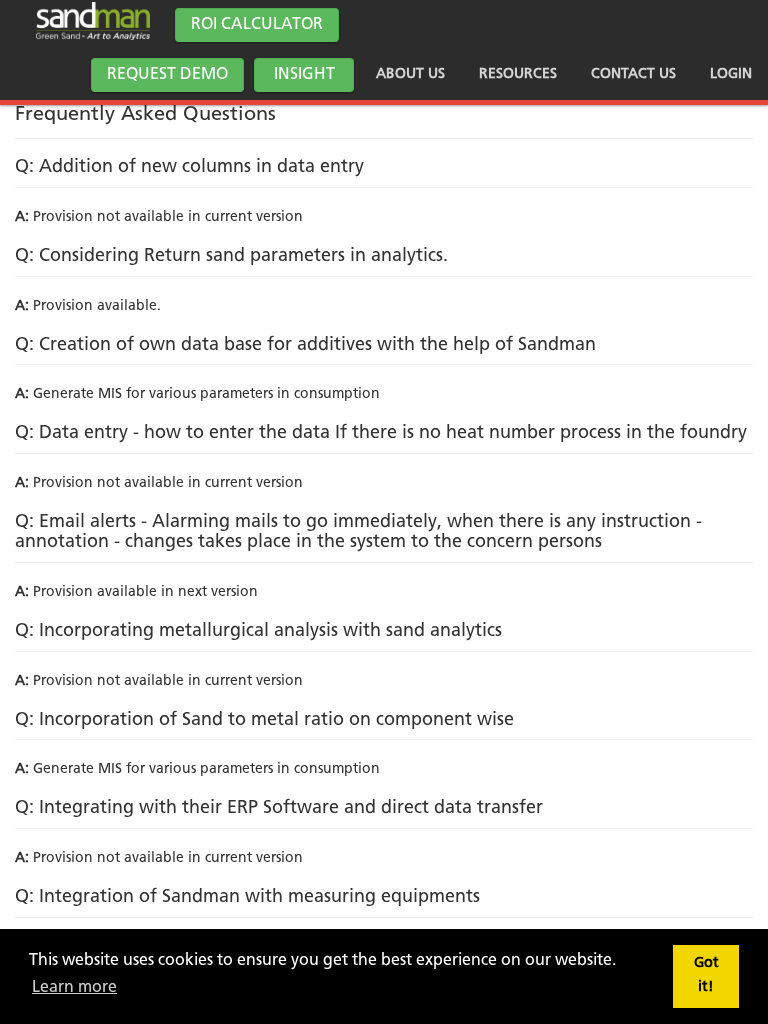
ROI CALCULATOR (257, 25)
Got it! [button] (706, 975)
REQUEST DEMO (167, 75)
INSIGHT (304, 75)
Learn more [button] (74, 988)
